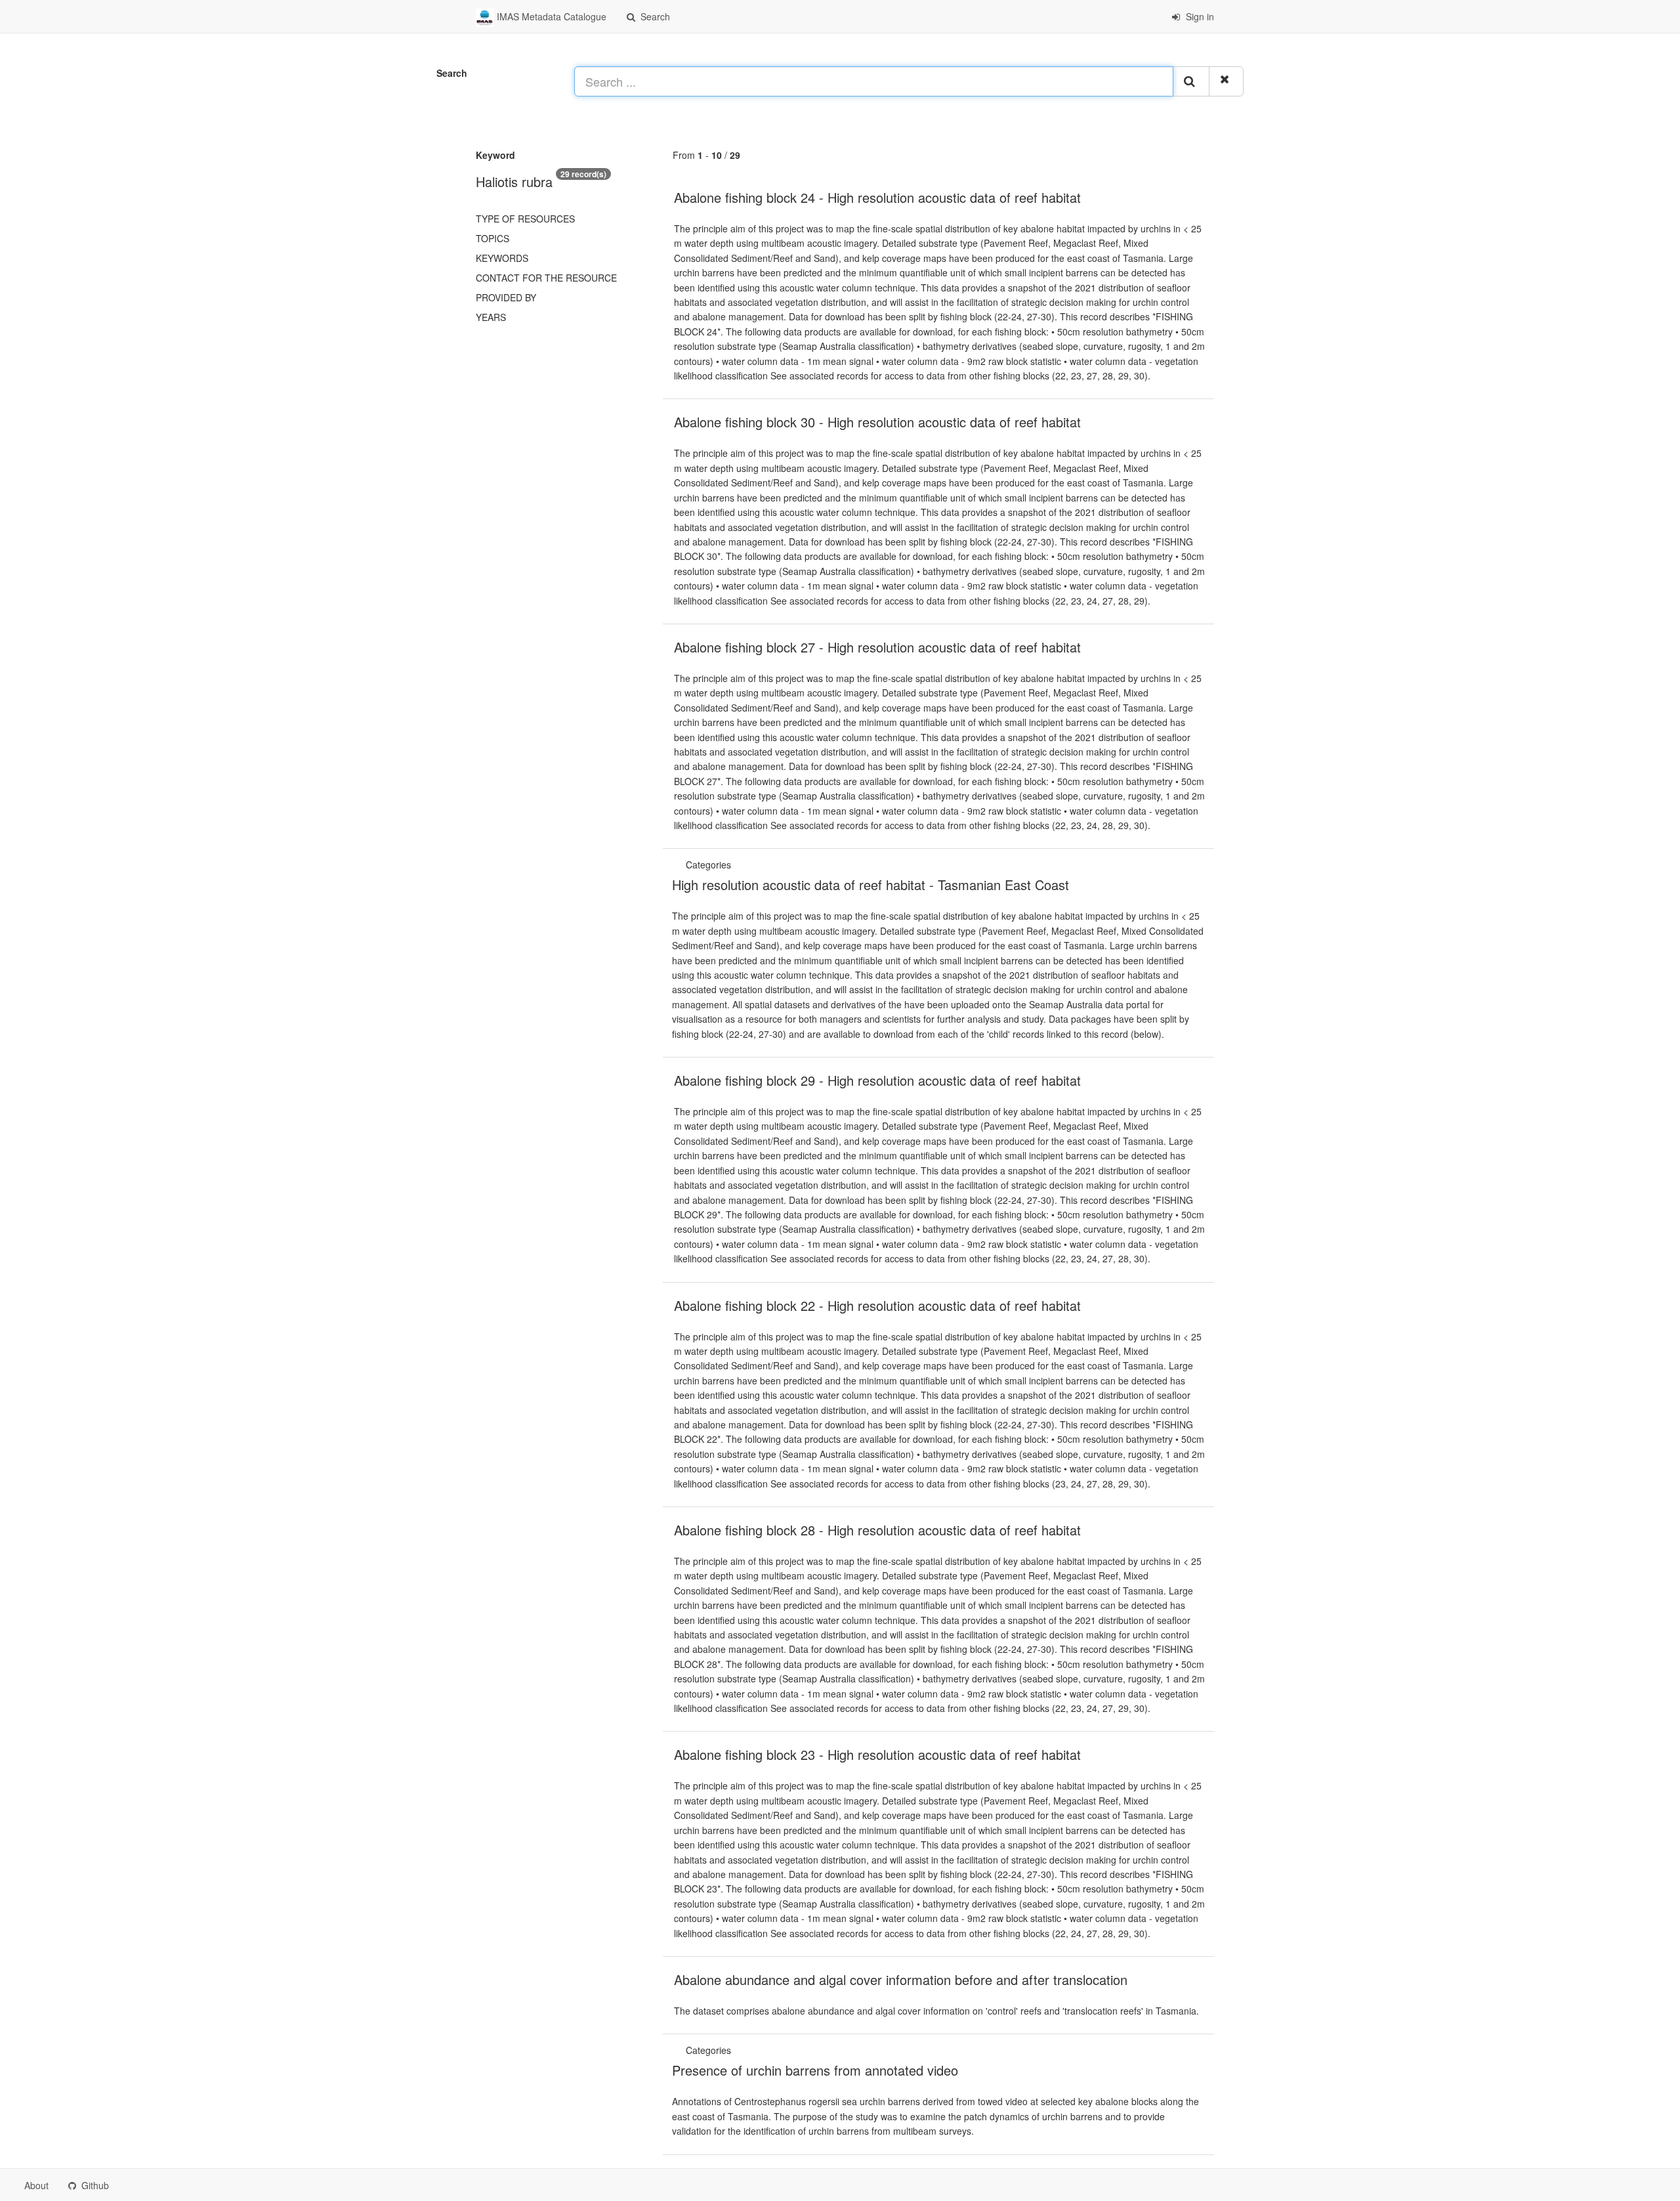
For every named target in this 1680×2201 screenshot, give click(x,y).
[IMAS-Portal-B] (735, 865)
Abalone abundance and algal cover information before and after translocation (901, 1979)
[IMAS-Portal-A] (735, 2050)
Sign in (1199, 16)
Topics (493, 238)
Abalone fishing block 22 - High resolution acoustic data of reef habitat (877, 1305)
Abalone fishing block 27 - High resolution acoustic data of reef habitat (877, 647)
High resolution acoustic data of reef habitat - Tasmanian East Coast (871, 885)
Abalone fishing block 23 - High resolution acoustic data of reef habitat (877, 1754)
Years (491, 317)
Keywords (502, 258)
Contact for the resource (546, 278)
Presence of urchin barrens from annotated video (815, 2070)
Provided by (506, 297)
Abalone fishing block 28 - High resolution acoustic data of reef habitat (877, 1530)
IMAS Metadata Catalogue (550, 16)
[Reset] (1226, 81)
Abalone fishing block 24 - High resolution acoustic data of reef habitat (877, 197)
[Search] (1191, 81)
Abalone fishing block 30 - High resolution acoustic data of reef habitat (877, 422)
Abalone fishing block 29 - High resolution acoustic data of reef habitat (877, 1080)
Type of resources (525, 219)
